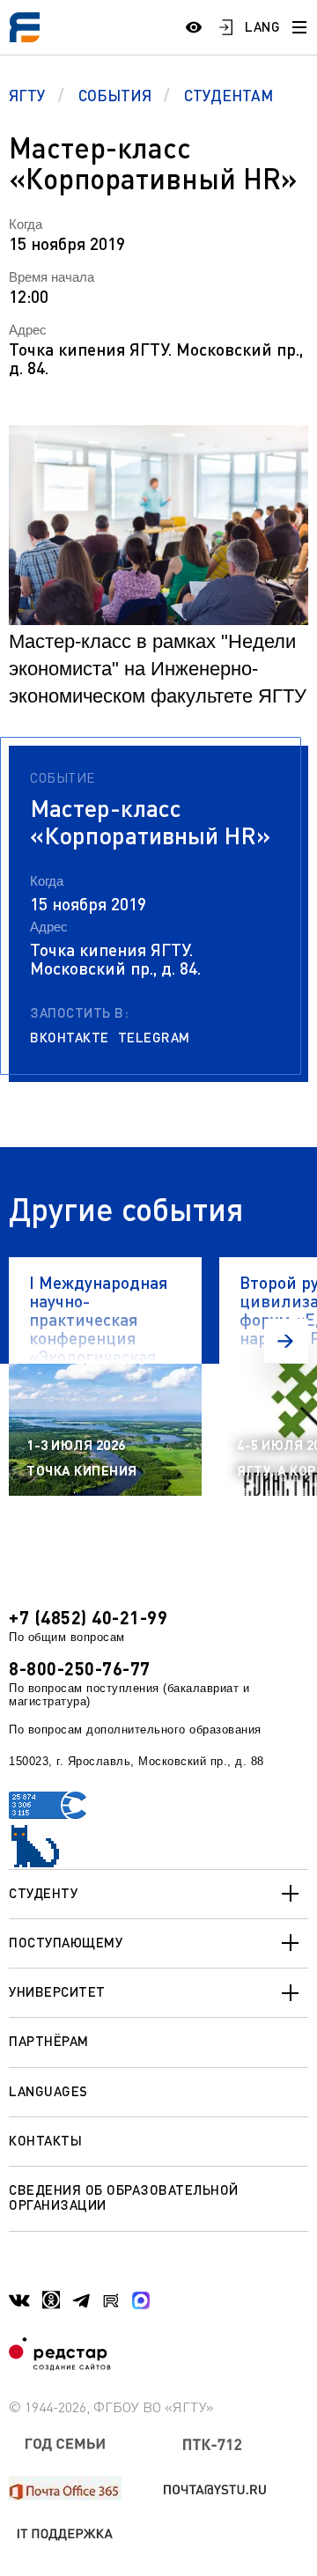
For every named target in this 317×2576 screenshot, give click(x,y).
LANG (262, 26)
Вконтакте (70, 1038)
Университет (57, 1991)
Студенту (43, 1893)
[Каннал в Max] (141, 2300)
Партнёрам (49, 2041)
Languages (48, 2091)
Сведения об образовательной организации (124, 2197)
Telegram (154, 1038)
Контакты (45, 2140)
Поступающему (66, 1942)
